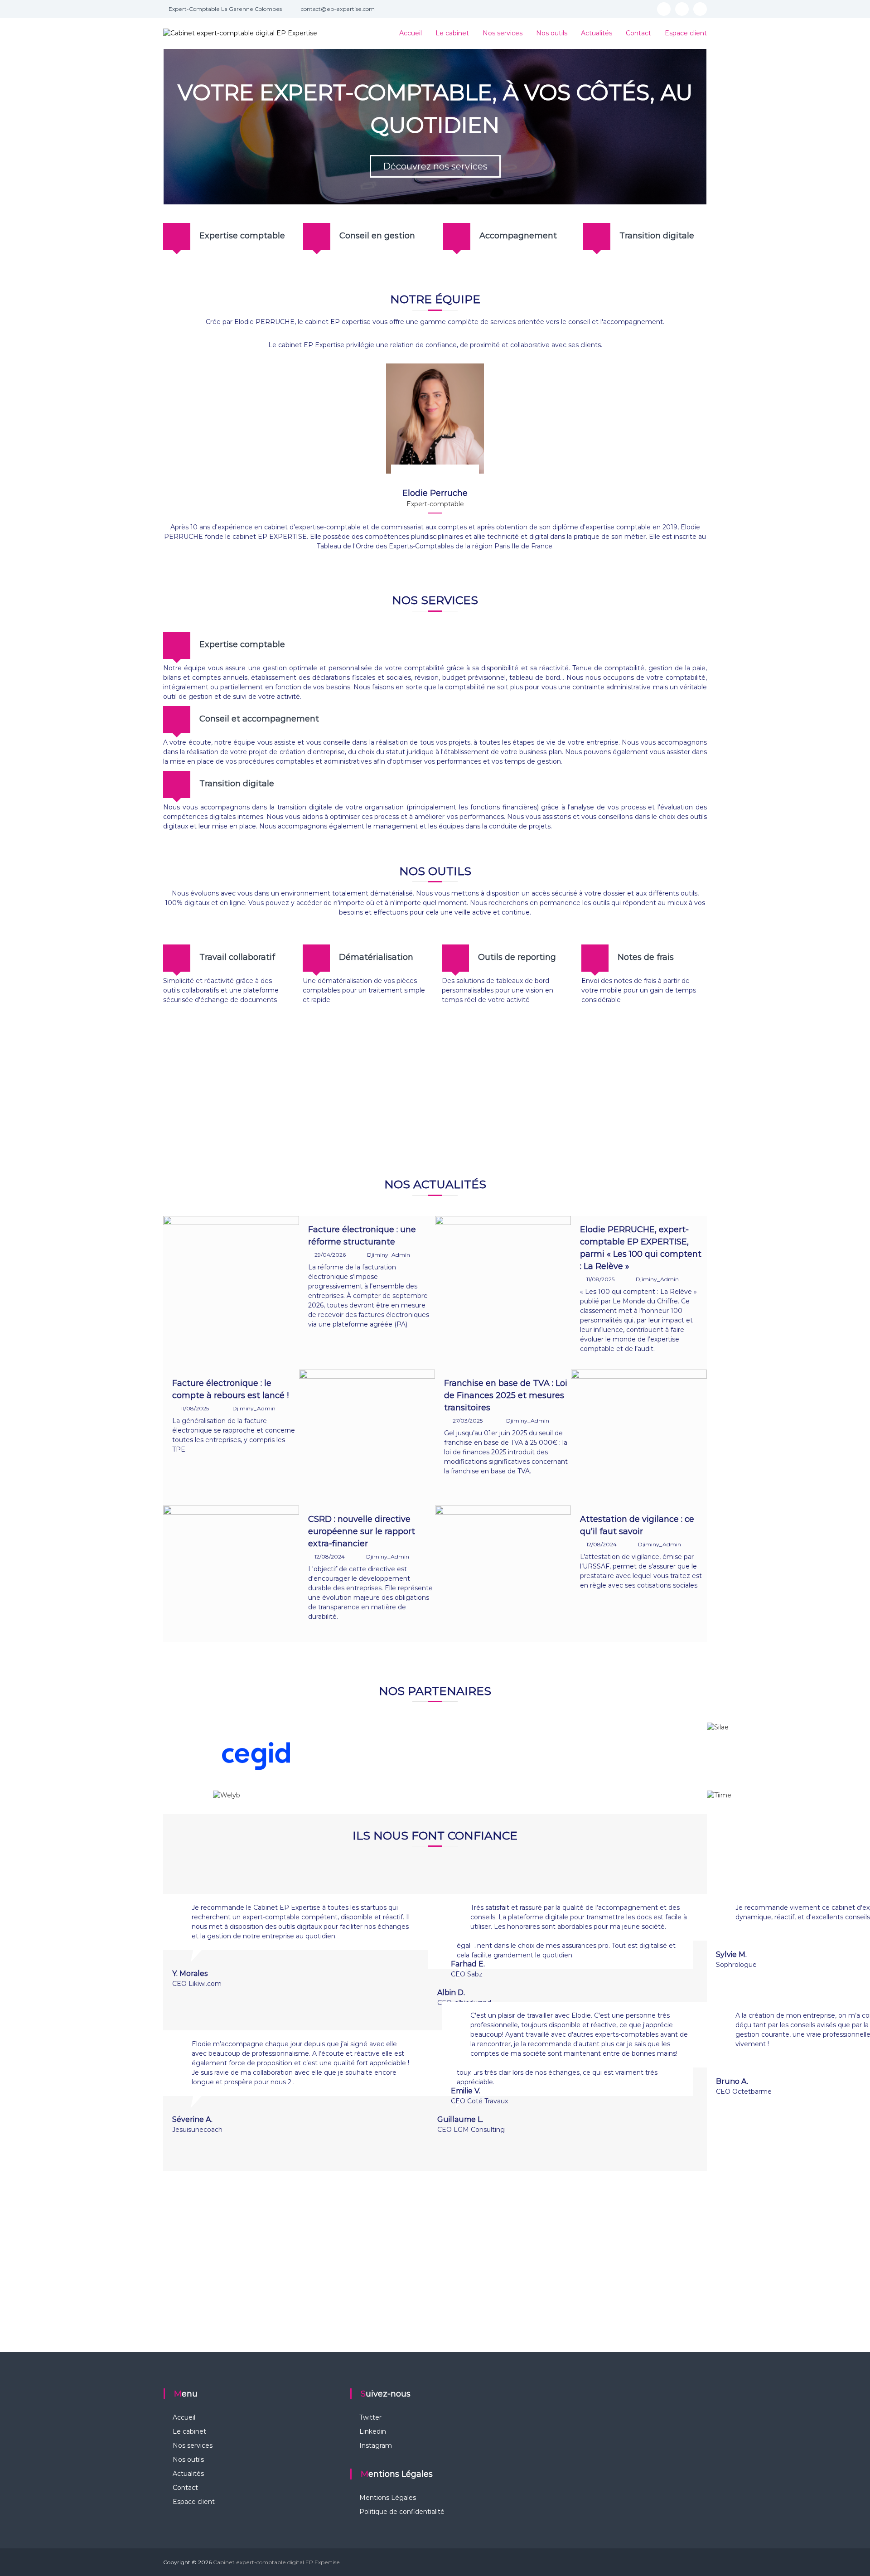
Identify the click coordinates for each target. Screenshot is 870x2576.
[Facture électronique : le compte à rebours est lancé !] (367, 1437)
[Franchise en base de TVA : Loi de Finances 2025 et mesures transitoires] (639, 1437)
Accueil (411, 33)
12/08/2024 (330, 1557)
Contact (638, 33)
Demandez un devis (435, 1097)
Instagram (376, 2445)
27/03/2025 (468, 1421)
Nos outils (552, 33)
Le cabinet (452, 33)
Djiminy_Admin (389, 1255)
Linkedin (373, 2431)
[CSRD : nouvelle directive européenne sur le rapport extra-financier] (231, 1573)
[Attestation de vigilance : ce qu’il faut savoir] (503, 1573)
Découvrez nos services (435, 166)
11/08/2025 (600, 1279)
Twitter (370, 2417)
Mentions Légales (388, 2498)
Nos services (503, 33)
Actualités (597, 33)
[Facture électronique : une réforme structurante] (231, 1283)
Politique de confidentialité (402, 2512)
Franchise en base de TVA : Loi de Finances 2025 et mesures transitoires (506, 1395)
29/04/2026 (330, 1255)
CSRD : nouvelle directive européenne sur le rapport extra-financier (362, 1531)
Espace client (686, 33)
